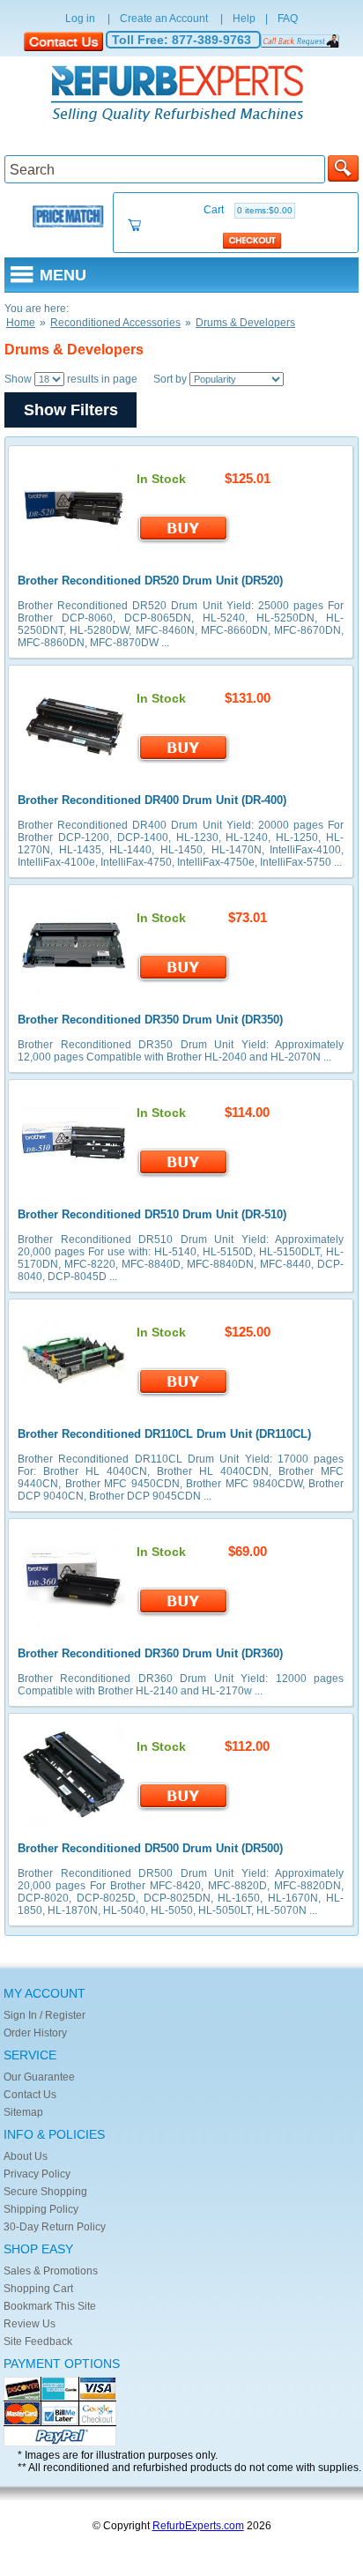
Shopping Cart (38, 2289)
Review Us (30, 2324)
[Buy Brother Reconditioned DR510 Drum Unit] (184, 1174)
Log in (80, 19)
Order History (35, 2033)
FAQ (288, 19)
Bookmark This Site (50, 2306)
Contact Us (30, 2095)
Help (244, 19)
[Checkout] (252, 240)
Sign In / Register (44, 2015)
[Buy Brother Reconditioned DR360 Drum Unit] (184, 1613)
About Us (26, 2156)
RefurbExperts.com (198, 2526)
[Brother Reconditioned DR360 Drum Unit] (74, 1627)
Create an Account (164, 19)
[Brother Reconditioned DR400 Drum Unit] (74, 774)
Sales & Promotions (51, 2271)
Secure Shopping (45, 2192)
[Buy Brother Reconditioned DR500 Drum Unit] (184, 1808)
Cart (248, 210)
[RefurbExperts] (181, 95)
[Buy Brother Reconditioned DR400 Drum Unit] (184, 760)
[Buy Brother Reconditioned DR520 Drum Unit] (184, 540)
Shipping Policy (41, 2209)
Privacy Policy (37, 2174)
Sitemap (23, 2112)
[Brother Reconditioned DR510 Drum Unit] (74, 1188)
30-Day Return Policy (55, 2227)
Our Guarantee (39, 2077)
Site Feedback (38, 2341)
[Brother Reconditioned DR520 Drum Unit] (74, 555)
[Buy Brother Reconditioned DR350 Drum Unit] (184, 979)
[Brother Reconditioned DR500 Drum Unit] (74, 1822)
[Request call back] (300, 41)
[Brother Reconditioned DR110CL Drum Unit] (74, 1408)
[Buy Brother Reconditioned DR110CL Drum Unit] (184, 1394)
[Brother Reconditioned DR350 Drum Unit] (74, 994)
